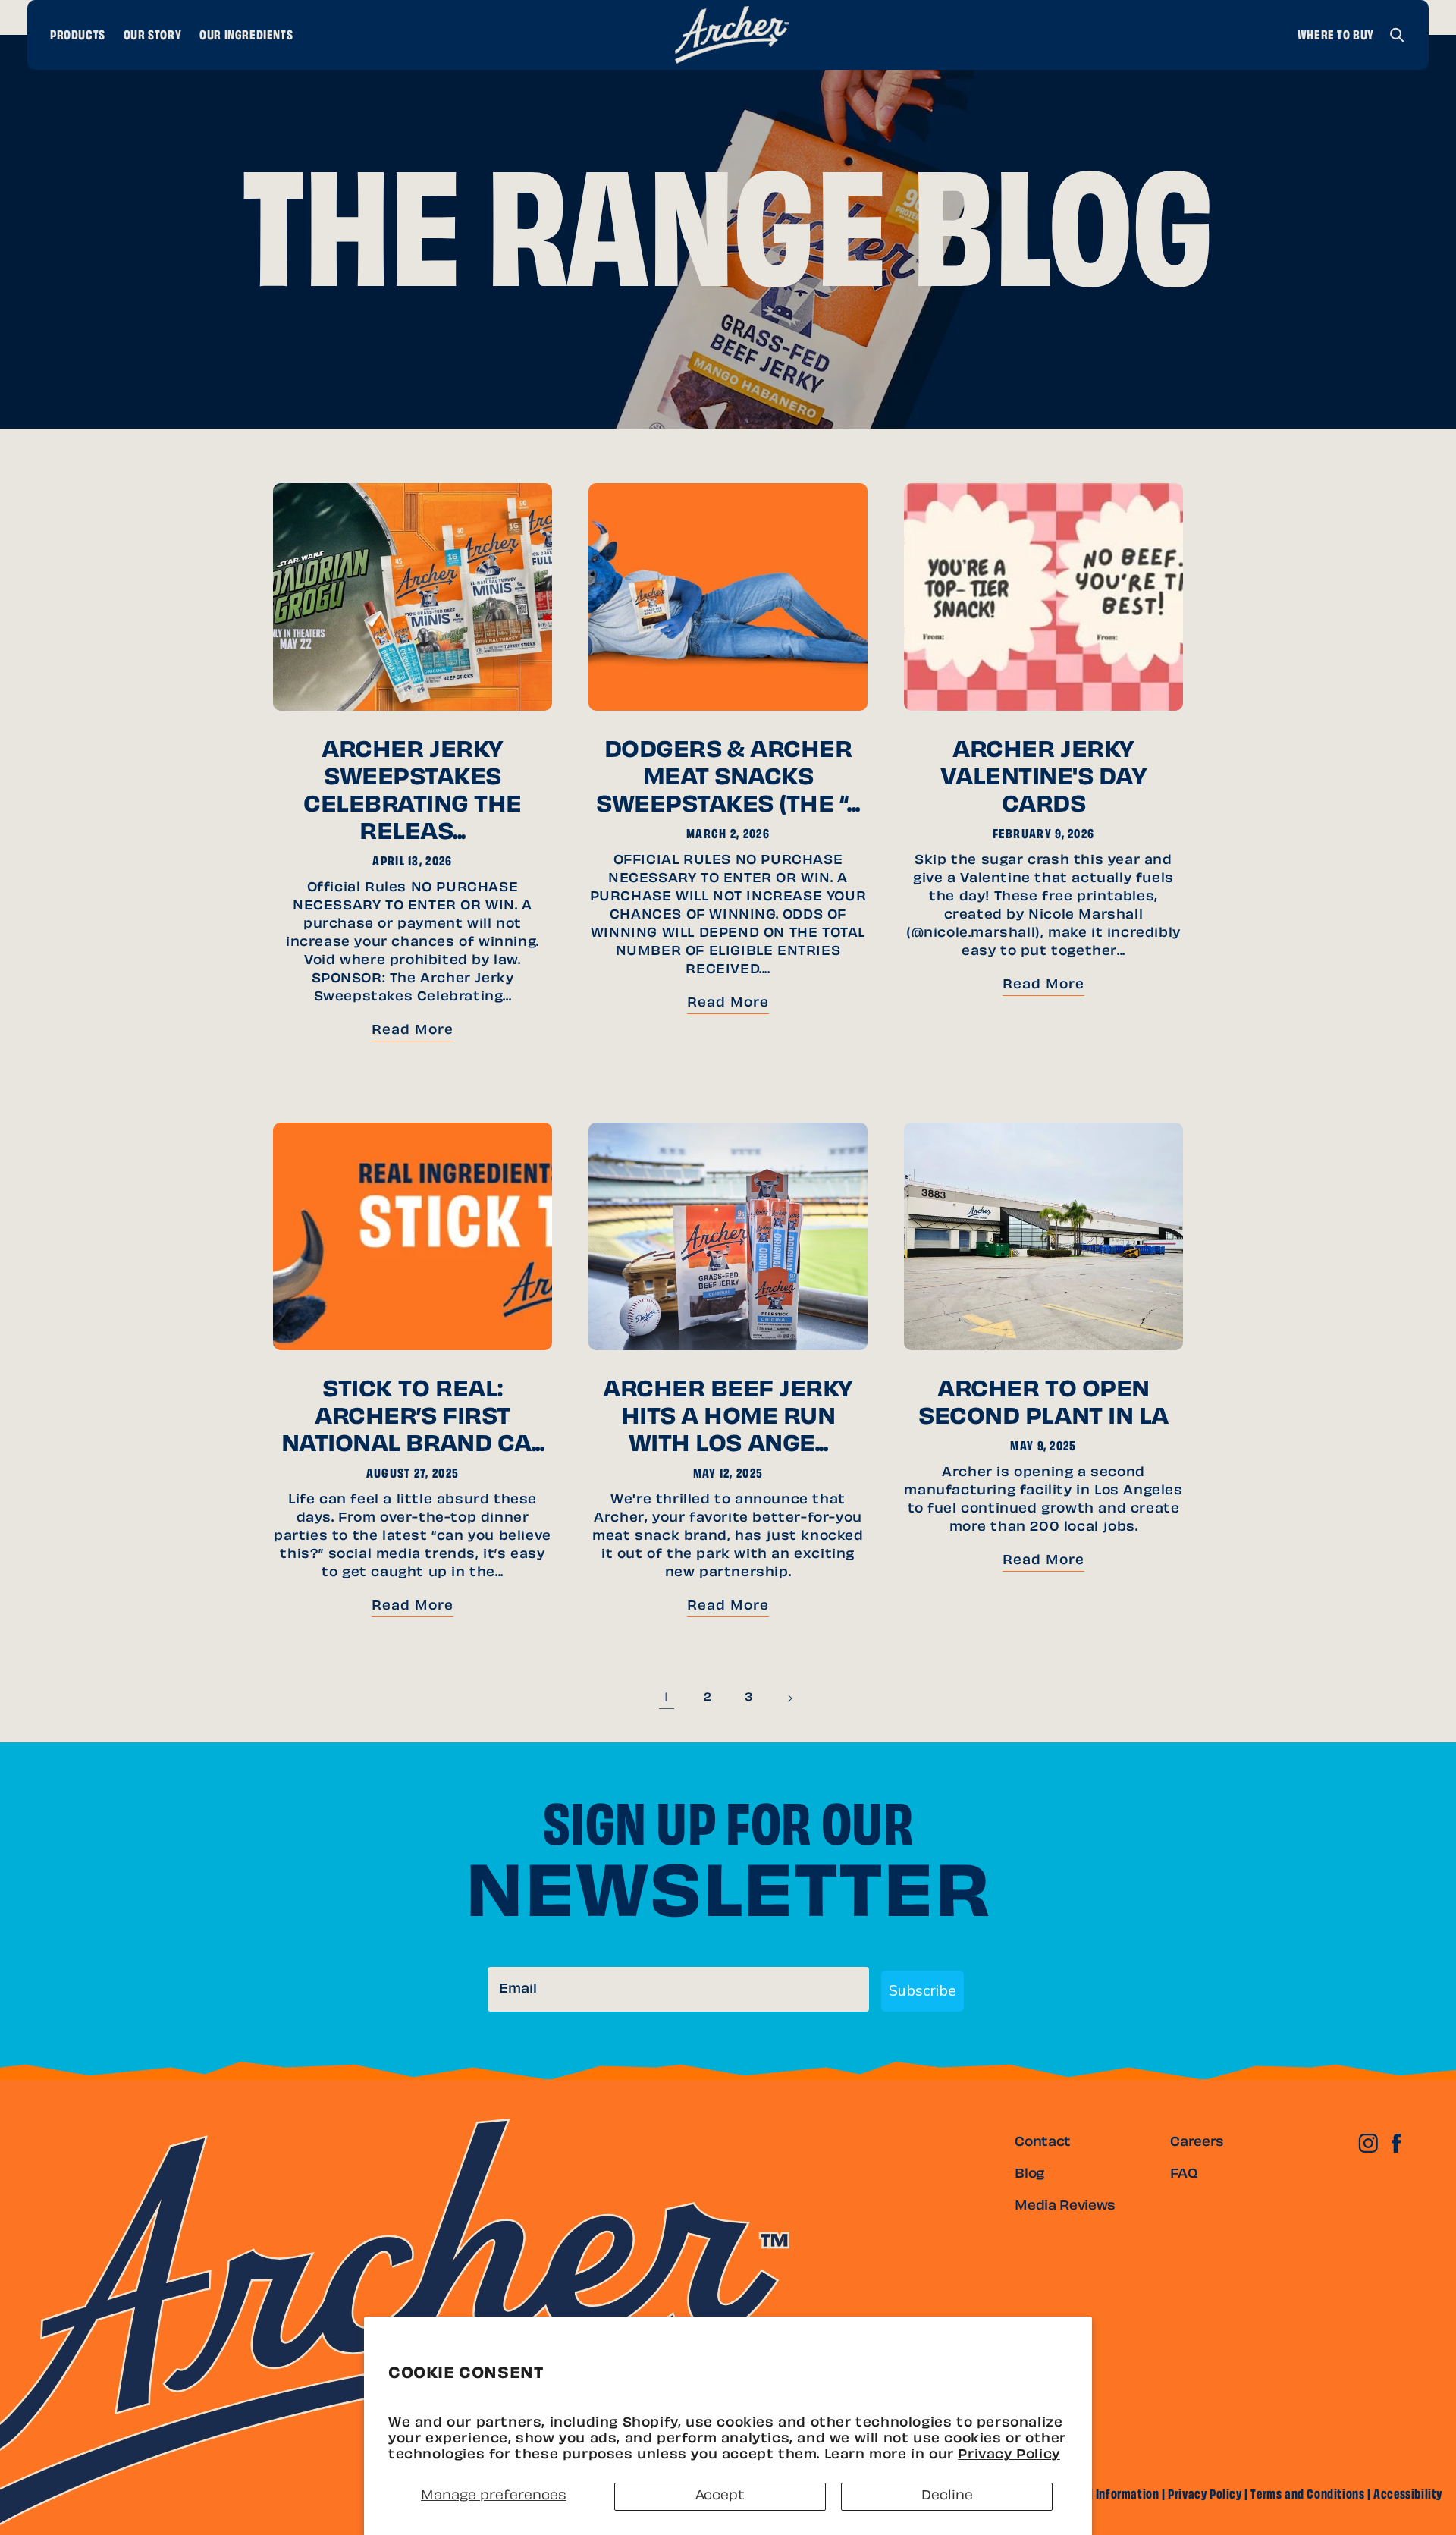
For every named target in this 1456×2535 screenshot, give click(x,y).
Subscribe (923, 1991)
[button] (1397, 35)
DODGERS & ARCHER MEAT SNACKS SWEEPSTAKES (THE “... (728, 779)
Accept (720, 2496)
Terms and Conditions (1307, 2496)
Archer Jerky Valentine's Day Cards (1044, 779)
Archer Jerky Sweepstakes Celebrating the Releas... (413, 793)
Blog (1029, 2175)
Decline (947, 2496)
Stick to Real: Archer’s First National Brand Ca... (413, 1418)
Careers (1197, 2143)
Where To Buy (1336, 36)
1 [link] (667, 1698)
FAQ (1184, 2175)
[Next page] (789, 1698)
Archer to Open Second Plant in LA (1043, 1405)
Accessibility (1408, 2496)
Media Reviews (1065, 2207)
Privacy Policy (1009, 2455)
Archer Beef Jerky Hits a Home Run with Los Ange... (728, 1418)
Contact (1043, 2143)
